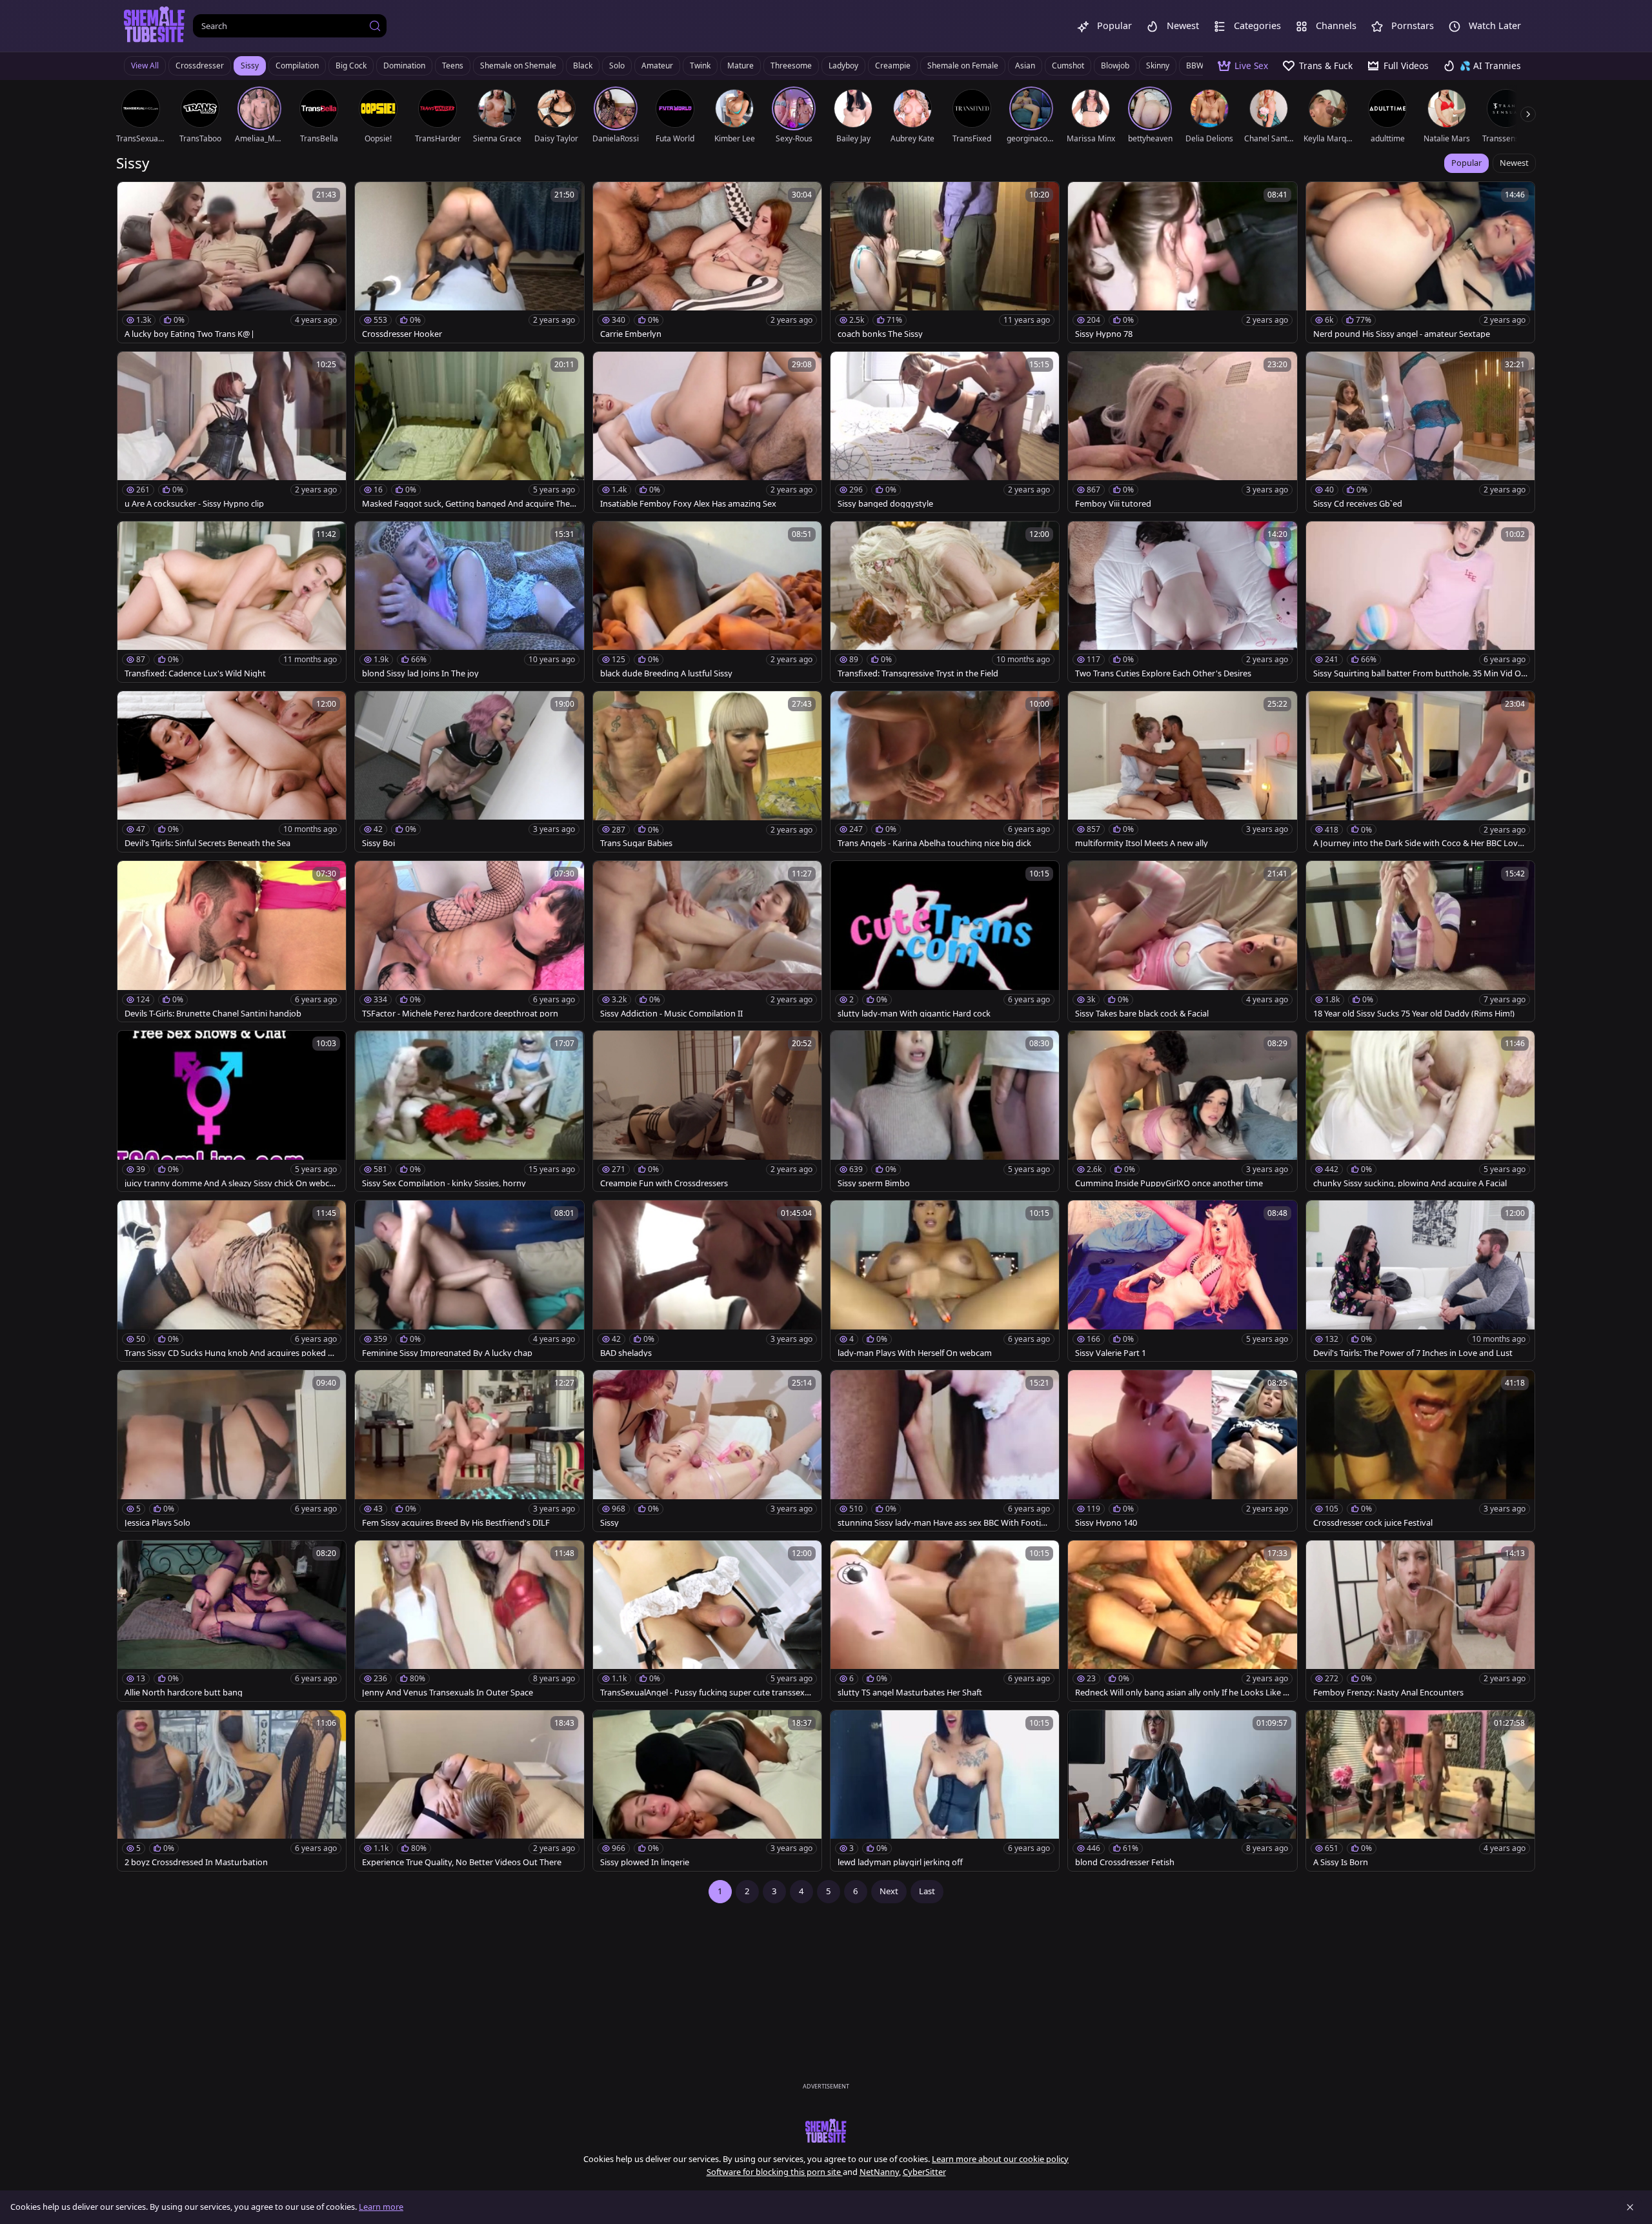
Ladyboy (843, 66)
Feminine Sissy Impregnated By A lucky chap (447, 1353)
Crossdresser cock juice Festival (1373, 1523)
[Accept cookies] (1630, 2207)
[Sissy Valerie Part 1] (1182, 1281)
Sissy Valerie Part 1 (1111, 1353)
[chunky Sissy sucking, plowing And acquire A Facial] (1420, 1111)
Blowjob (1115, 66)
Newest (1514, 163)
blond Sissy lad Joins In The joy (420, 673)
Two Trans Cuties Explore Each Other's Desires (1163, 673)
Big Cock (351, 66)
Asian (1025, 66)
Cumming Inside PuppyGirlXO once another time (1169, 1183)
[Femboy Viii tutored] (1182, 432)
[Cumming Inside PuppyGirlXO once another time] (1182, 1111)
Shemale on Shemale (518, 66)
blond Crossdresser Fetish (1125, 1862)
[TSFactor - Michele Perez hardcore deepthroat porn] (469, 941)
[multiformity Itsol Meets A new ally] (1182, 772)
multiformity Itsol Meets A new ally (1142, 843)
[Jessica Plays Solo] (232, 1451)
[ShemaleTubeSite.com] (155, 26)
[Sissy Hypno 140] (1182, 1451)
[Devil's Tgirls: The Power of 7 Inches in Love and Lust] (1420, 1281)
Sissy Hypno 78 (1104, 334)
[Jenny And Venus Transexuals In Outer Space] (469, 1621)
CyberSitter (924, 2172)
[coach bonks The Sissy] (945, 262)
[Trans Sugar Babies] (707, 772)
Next (889, 1891)
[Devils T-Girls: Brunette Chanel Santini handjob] (232, 941)
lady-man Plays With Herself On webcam (915, 1353)
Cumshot (1068, 66)
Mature (740, 66)
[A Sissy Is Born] (1420, 1791)
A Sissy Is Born (1341, 1862)
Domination (404, 66)
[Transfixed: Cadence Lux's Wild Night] (232, 602)
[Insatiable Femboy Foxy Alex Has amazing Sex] (707, 432)
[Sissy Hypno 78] (1182, 262)
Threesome (791, 66)
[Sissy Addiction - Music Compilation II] (707, 941)
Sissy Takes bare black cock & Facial (1142, 1014)
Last (927, 1891)
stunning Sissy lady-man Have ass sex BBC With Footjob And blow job (944, 1523)
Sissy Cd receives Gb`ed (1358, 504)
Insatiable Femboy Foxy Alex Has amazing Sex (688, 504)
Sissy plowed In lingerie (645, 1862)
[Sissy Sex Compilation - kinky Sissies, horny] (469, 1111)
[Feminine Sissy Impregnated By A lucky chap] (469, 1281)
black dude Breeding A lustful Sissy (666, 673)
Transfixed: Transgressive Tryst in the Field (918, 673)
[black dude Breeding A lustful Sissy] (707, 602)
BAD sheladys (626, 1353)
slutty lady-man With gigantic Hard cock (914, 1014)
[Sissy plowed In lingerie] (707, 1791)
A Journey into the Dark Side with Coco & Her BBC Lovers (1419, 843)
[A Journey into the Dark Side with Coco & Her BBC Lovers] (1420, 772)
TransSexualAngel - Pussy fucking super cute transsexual (707, 1693)
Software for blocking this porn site (775, 2172)
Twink (700, 66)
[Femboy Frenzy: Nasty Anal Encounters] (1420, 1621)
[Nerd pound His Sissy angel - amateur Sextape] (1420, 262)
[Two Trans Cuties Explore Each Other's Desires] (1182, 602)
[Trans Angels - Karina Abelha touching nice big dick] (945, 772)
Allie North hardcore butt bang (184, 1693)
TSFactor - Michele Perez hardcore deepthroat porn (460, 1014)
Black (583, 66)
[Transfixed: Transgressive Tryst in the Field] (945, 602)
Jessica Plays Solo (157, 1523)
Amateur (657, 66)
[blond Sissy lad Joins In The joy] (469, 602)
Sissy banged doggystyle (885, 504)
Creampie (893, 66)
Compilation (297, 66)
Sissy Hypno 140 (1106, 1523)
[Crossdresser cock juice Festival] (1420, 1451)
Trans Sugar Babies (636, 843)
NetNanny (879, 2172)
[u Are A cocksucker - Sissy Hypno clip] (232, 432)
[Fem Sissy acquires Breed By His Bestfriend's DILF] (469, 1451)
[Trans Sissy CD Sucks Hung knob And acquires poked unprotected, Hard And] (232, 1281)
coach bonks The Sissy (880, 334)
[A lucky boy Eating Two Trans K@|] (232, 262)
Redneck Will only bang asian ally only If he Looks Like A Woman (1182, 1693)
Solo (617, 66)
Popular (1466, 163)
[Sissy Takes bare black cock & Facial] (1182, 941)
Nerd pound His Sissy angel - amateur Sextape (1402, 334)
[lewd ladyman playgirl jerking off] (945, 1791)
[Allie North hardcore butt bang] (232, 1621)
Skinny (1158, 66)
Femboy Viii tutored (1113, 504)
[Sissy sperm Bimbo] (945, 1111)
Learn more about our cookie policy (1000, 2159)
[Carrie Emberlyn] (707, 262)
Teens (453, 66)
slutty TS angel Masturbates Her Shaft (910, 1693)
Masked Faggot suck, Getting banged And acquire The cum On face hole (469, 504)
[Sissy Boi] (469, 772)
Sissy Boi (378, 843)
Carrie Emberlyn (631, 334)
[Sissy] (707, 1451)
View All (145, 66)
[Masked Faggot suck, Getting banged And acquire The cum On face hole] (469, 432)
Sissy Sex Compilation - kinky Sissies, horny (444, 1183)
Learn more (381, 2207)
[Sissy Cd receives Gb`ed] (1420, 432)
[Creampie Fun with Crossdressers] (707, 1111)
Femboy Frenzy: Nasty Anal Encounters (1388, 1693)
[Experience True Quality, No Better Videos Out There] (469, 1791)
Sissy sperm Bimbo (874, 1183)
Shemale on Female (963, 66)
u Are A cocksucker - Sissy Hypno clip (194, 504)
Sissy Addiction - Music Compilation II (671, 1014)
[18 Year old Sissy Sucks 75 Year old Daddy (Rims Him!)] (1420, 941)
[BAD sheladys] (707, 1281)
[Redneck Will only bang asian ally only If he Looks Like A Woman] (1182, 1621)
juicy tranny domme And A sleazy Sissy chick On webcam (229, 1183)
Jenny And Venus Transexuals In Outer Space (448, 1693)
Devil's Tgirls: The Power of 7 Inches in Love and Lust (1413, 1353)
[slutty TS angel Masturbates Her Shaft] (945, 1621)
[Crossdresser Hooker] (469, 262)
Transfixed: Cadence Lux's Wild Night (195, 673)
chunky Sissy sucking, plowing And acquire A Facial (1410, 1183)
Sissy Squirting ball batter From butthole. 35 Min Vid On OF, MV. (1420, 673)
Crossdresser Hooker (402, 334)
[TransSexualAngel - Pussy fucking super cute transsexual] (707, 1621)
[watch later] (133, 197)
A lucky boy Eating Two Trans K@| (190, 334)
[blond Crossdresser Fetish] (1182, 1791)
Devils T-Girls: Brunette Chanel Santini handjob (213, 1014)
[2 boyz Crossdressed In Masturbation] (232, 1791)
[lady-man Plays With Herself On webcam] (945, 1281)
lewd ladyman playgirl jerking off (900, 1862)
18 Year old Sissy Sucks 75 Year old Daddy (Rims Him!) (1414, 1014)
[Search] (375, 26)
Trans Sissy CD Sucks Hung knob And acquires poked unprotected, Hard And (231, 1353)
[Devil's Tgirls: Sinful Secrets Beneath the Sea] (232, 772)
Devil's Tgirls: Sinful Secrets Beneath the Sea (207, 843)
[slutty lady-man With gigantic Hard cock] (945, 941)
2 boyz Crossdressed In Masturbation (196, 1862)
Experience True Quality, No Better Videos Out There (462, 1862)
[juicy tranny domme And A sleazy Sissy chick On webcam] (232, 1111)
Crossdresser (200, 66)
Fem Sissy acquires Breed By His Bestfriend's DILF (456, 1523)
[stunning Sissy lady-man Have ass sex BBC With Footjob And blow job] (945, 1451)
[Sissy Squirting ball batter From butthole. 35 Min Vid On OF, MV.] (1420, 602)
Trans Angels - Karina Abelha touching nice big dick (934, 843)
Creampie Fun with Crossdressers (664, 1183)
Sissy (250, 66)
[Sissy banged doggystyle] (945, 432)
